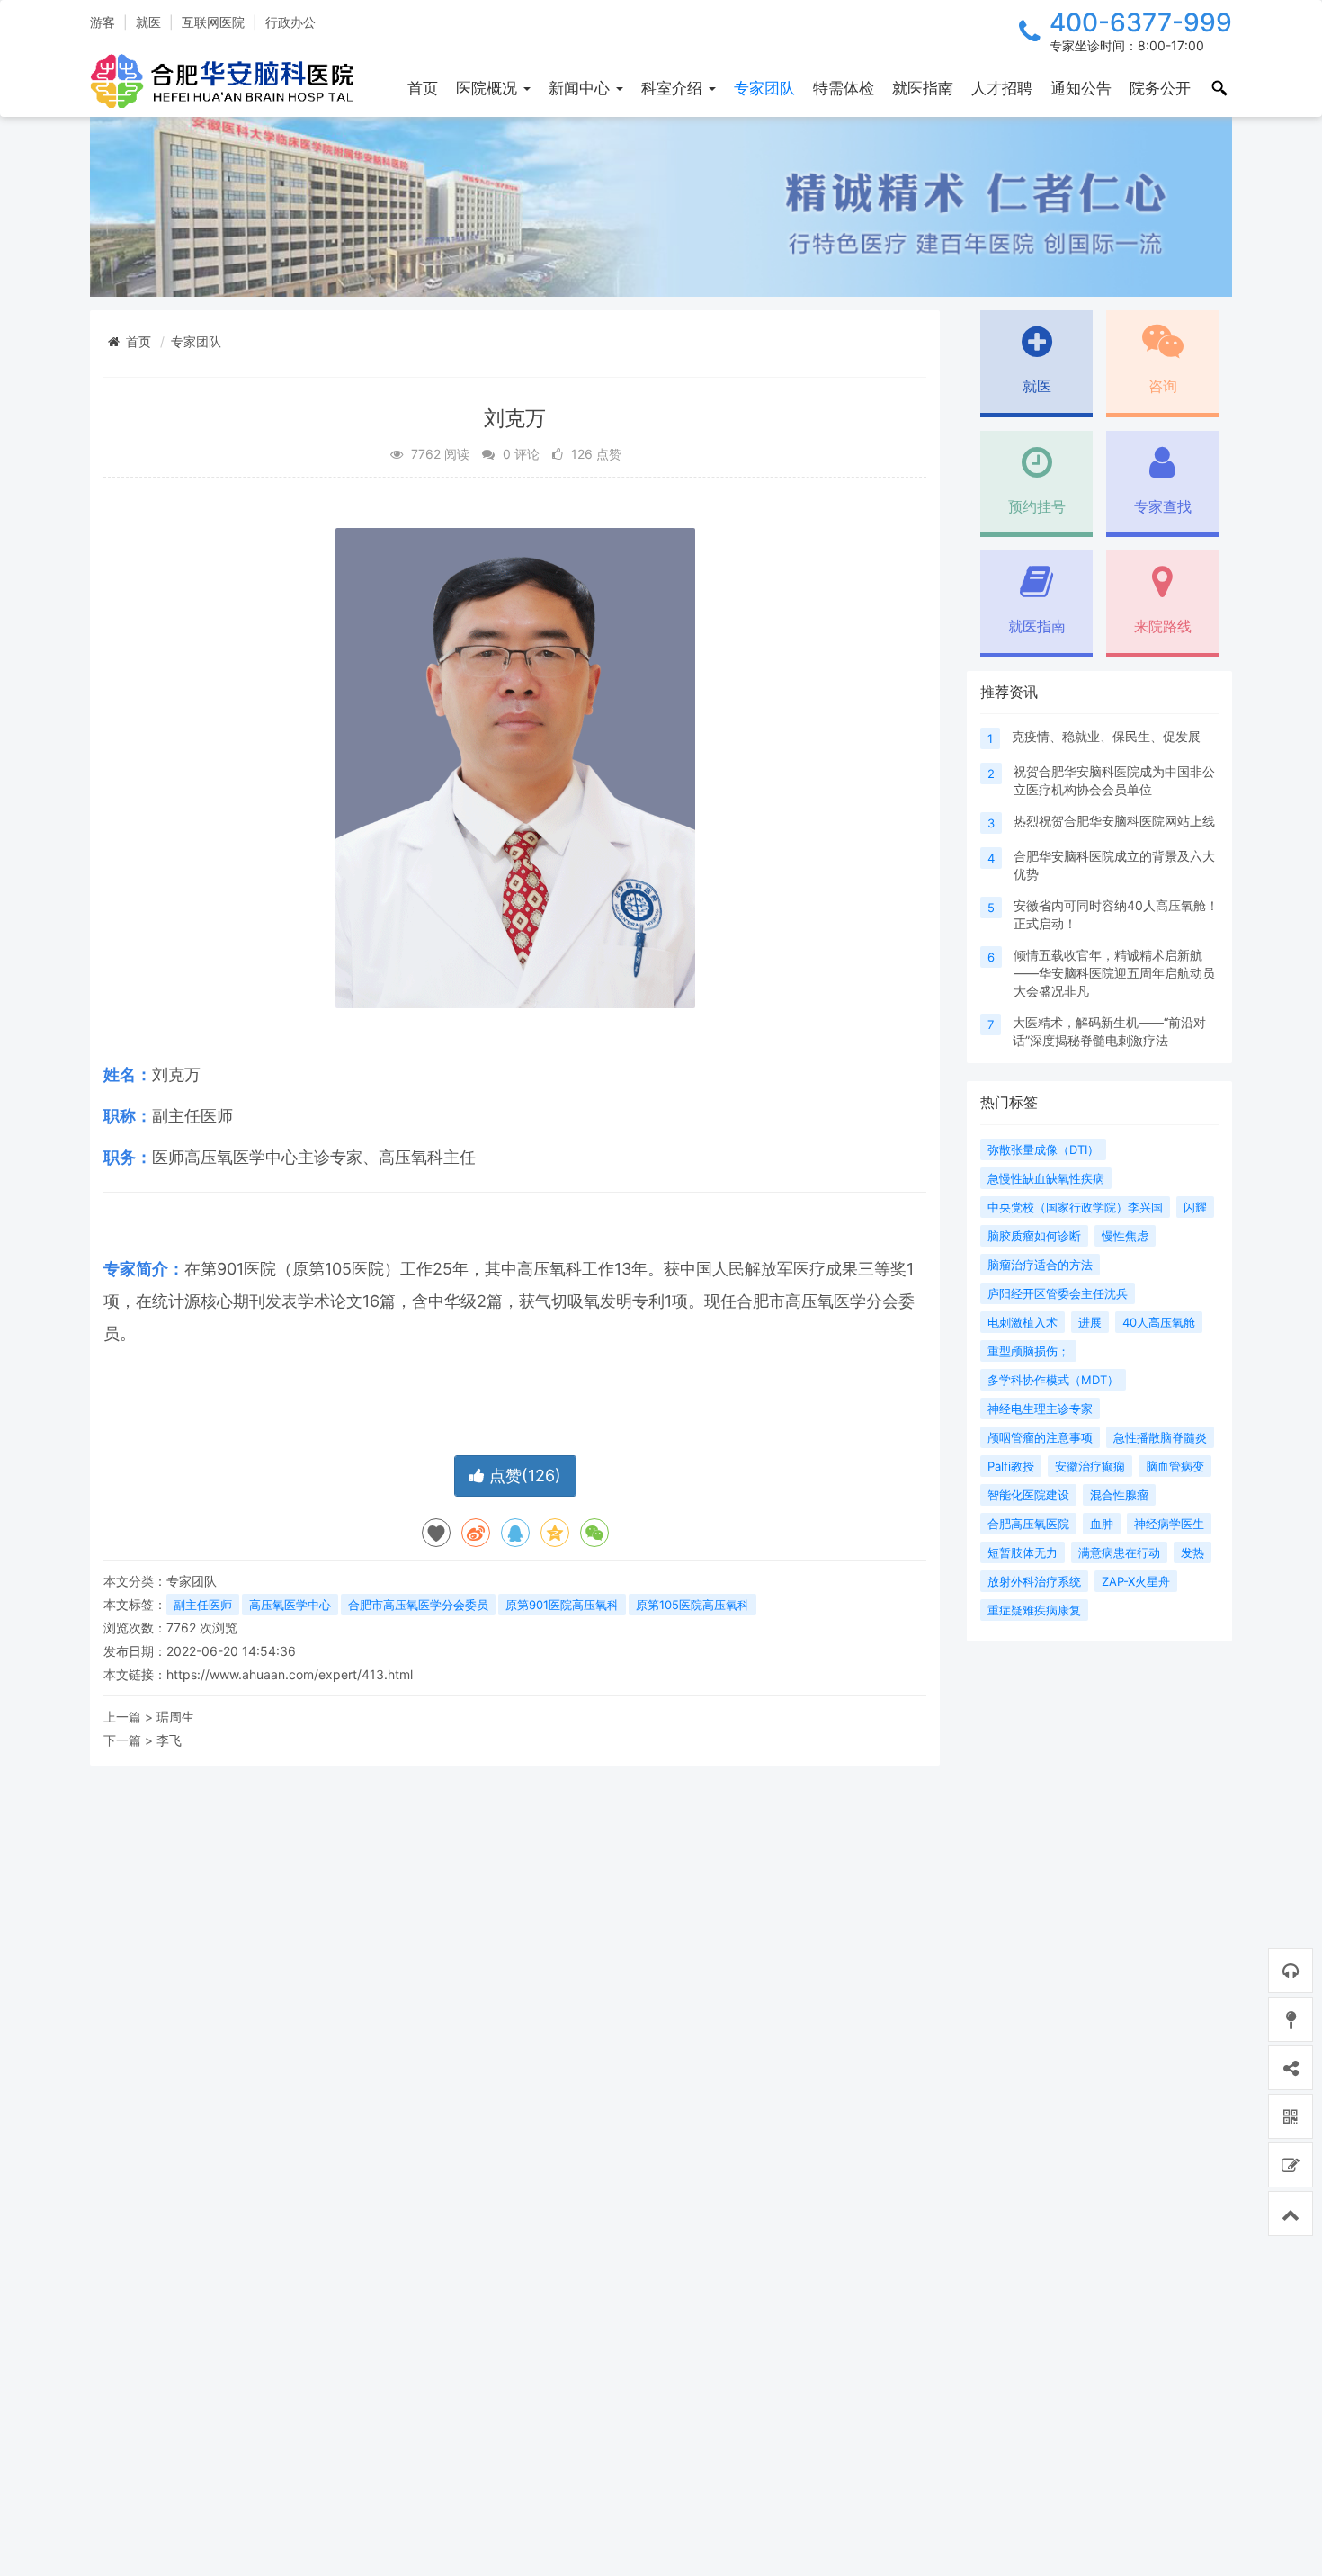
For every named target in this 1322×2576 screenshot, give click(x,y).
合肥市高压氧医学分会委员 (418, 1605)
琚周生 (175, 1717)
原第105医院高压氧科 (692, 1605)
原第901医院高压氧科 (562, 1605)
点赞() (523, 1476)
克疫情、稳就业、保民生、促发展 (1106, 736)
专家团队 (764, 88)
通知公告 (1081, 88)
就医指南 (923, 88)
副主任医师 (203, 1605)
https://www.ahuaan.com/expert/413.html (290, 1674)
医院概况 (489, 88)
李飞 (169, 1740)
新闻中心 (581, 88)
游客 (103, 22)
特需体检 (844, 88)
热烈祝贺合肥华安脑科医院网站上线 (1114, 821)
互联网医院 (213, 22)
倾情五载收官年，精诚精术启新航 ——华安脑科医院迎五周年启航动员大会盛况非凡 (1114, 973)
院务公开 (1160, 88)
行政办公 (290, 22)
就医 (148, 22)
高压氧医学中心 (290, 1605)
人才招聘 (1002, 88)
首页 (423, 88)
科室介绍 (674, 88)
